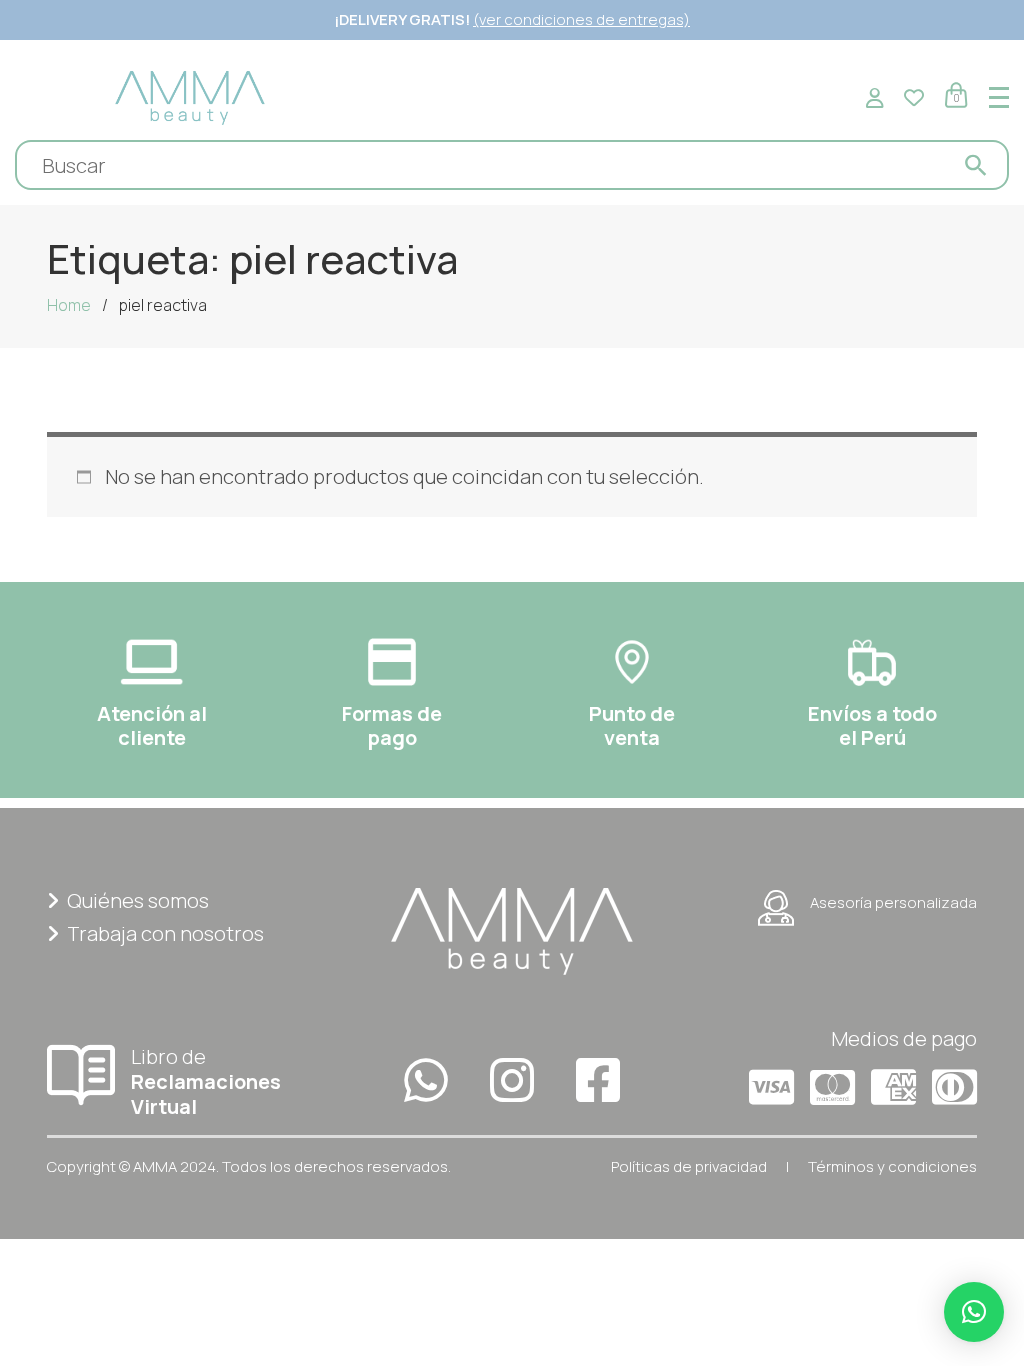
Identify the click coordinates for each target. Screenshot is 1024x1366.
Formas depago (392, 725)
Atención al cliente (152, 725)
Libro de (206, 1081)
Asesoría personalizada (893, 902)
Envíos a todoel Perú (872, 725)
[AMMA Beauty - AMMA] (190, 95)
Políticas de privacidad (689, 1166)
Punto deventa (632, 725)
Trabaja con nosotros (165, 933)
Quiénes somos (138, 900)
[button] (974, 1312)
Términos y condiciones (892, 1166)
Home (69, 305)
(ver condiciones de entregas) (581, 19)
